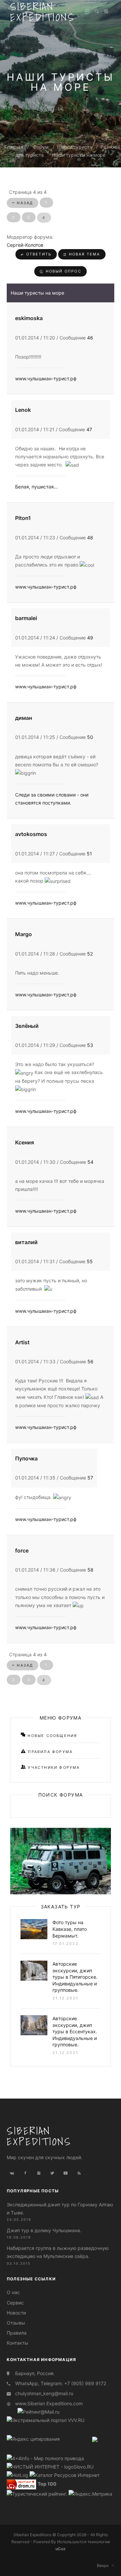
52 (90, 954)
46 (90, 338)
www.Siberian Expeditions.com (49, 2403)
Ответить (38, 254)
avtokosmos (31, 834)
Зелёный (27, 1026)
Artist (22, 1342)
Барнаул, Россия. (35, 2373)
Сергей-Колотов (25, 245)
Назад (24, 203)
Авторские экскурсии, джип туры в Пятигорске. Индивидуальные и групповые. (75, 1977)
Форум (41, 147)
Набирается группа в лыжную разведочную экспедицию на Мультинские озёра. (58, 2252)
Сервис (15, 2303)
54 (90, 1162)
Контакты (17, 2343)
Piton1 (23, 518)
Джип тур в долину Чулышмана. (44, 2230)
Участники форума (53, 1767)
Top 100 (47, 2484)
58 (90, 1570)
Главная (14, 147)
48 (90, 538)
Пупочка (26, 1458)
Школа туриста (75, 147)
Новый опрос (62, 271)
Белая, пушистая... (36, 487)
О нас (13, 2292)
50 (90, 737)
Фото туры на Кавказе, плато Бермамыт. (70, 1929)
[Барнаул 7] (95, 2439)
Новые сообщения (51, 1736)
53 (90, 1045)
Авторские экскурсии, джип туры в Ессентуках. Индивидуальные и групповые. (75, 2031)
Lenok (23, 410)
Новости (16, 2313)
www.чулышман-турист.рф (46, 378)
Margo (24, 934)
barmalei (26, 618)
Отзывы (16, 2323)
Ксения (25, 1142)
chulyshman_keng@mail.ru (44, 2393)
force (22, 1550)
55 (90, 1261)
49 (90, 638)
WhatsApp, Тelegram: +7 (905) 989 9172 (61, 2383)
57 (90, 1478)
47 (89, 429)
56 (90, 1361)
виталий (26, 1242)
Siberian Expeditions (39, 2136)
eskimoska (29, 318)
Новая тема (84, 254)
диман (24, 718)
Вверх (104, 2565)
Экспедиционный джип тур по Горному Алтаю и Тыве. (60, 2209)
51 (89, 854)
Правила (17, 2333)
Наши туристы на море (79, 155)
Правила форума (49, 1752)
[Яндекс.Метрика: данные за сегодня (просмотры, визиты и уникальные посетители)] (90, 2494)
